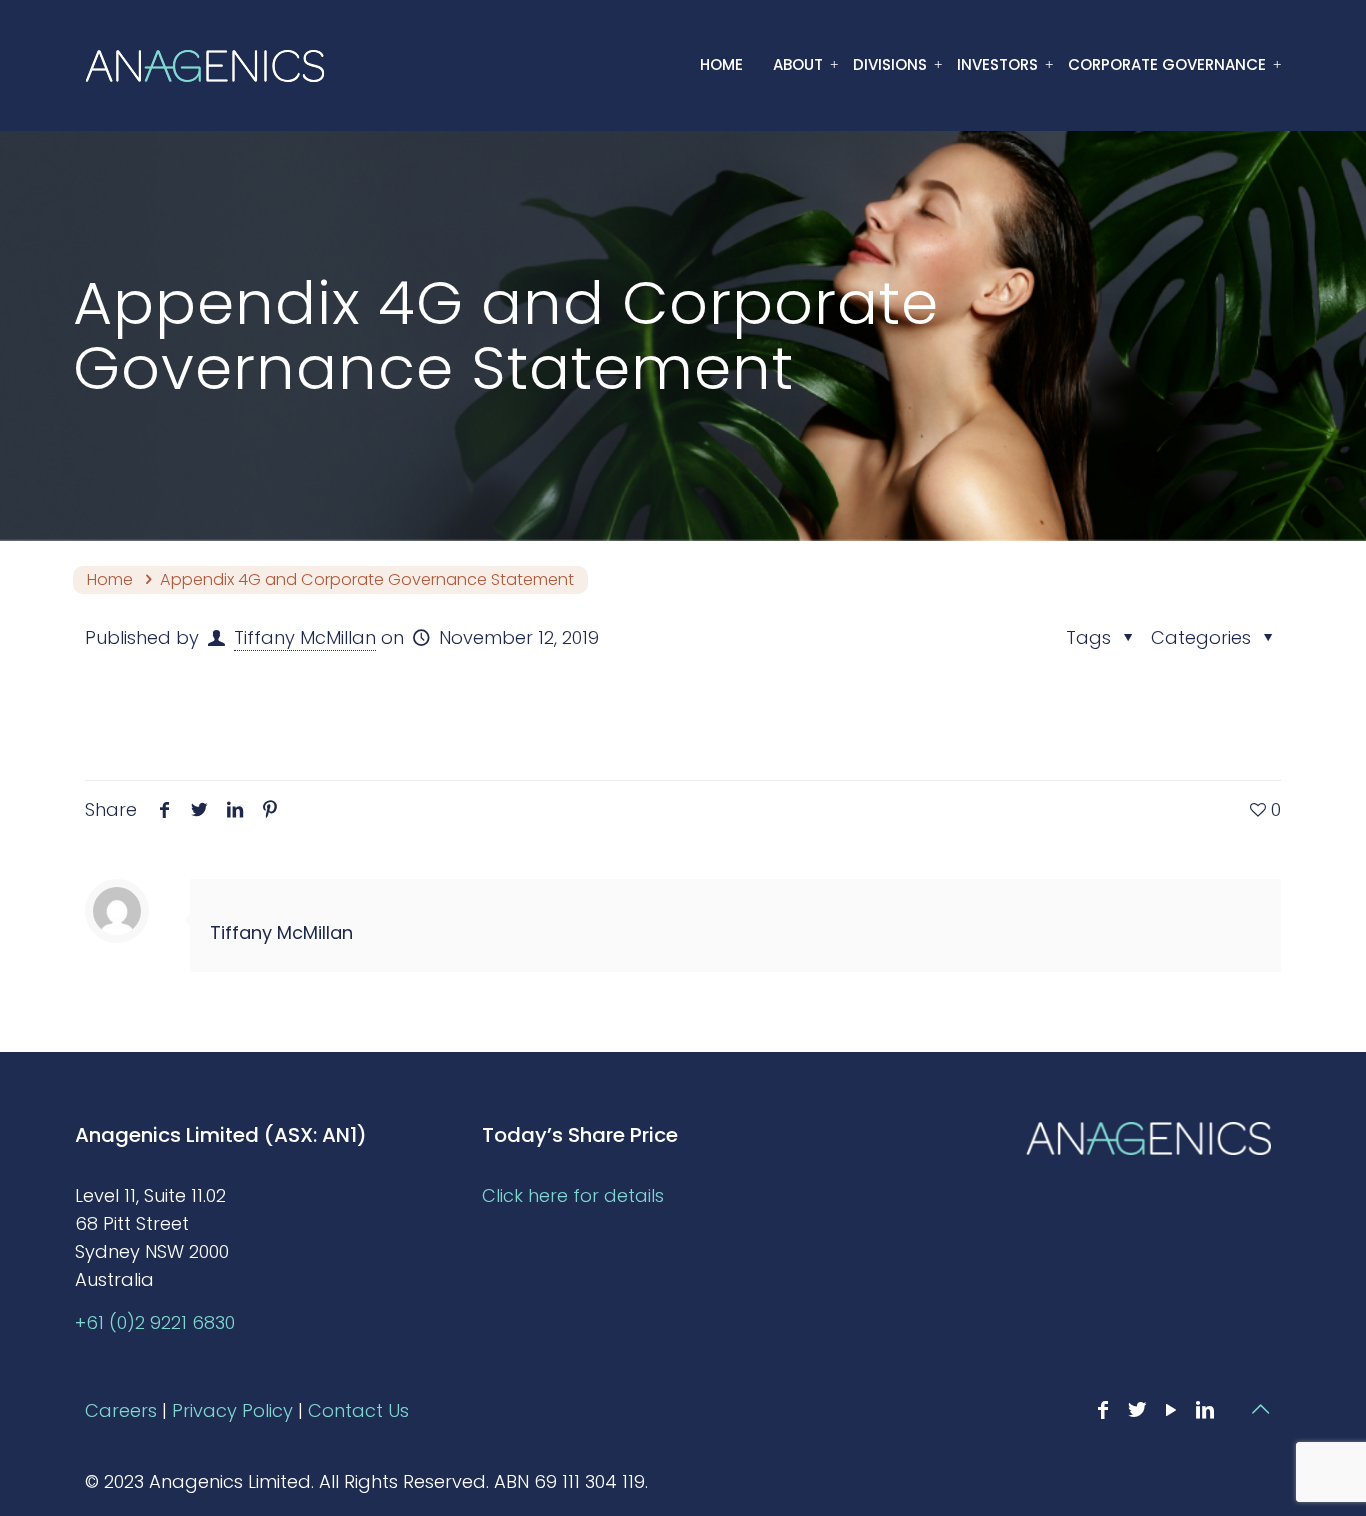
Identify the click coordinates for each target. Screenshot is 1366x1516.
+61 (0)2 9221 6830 (155, 1322)
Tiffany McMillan (305, 637)
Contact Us (358, 1410)
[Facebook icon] (1103, 1410)
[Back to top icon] (1260, 1409)
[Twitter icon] (1137, 1410)
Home (110, 579)
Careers (121, 1410)
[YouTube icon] (1171, 1410)
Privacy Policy (232, 1410)
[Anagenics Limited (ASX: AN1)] (205, 65)
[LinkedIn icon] (1205, 1410)
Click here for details (573, 1195)
